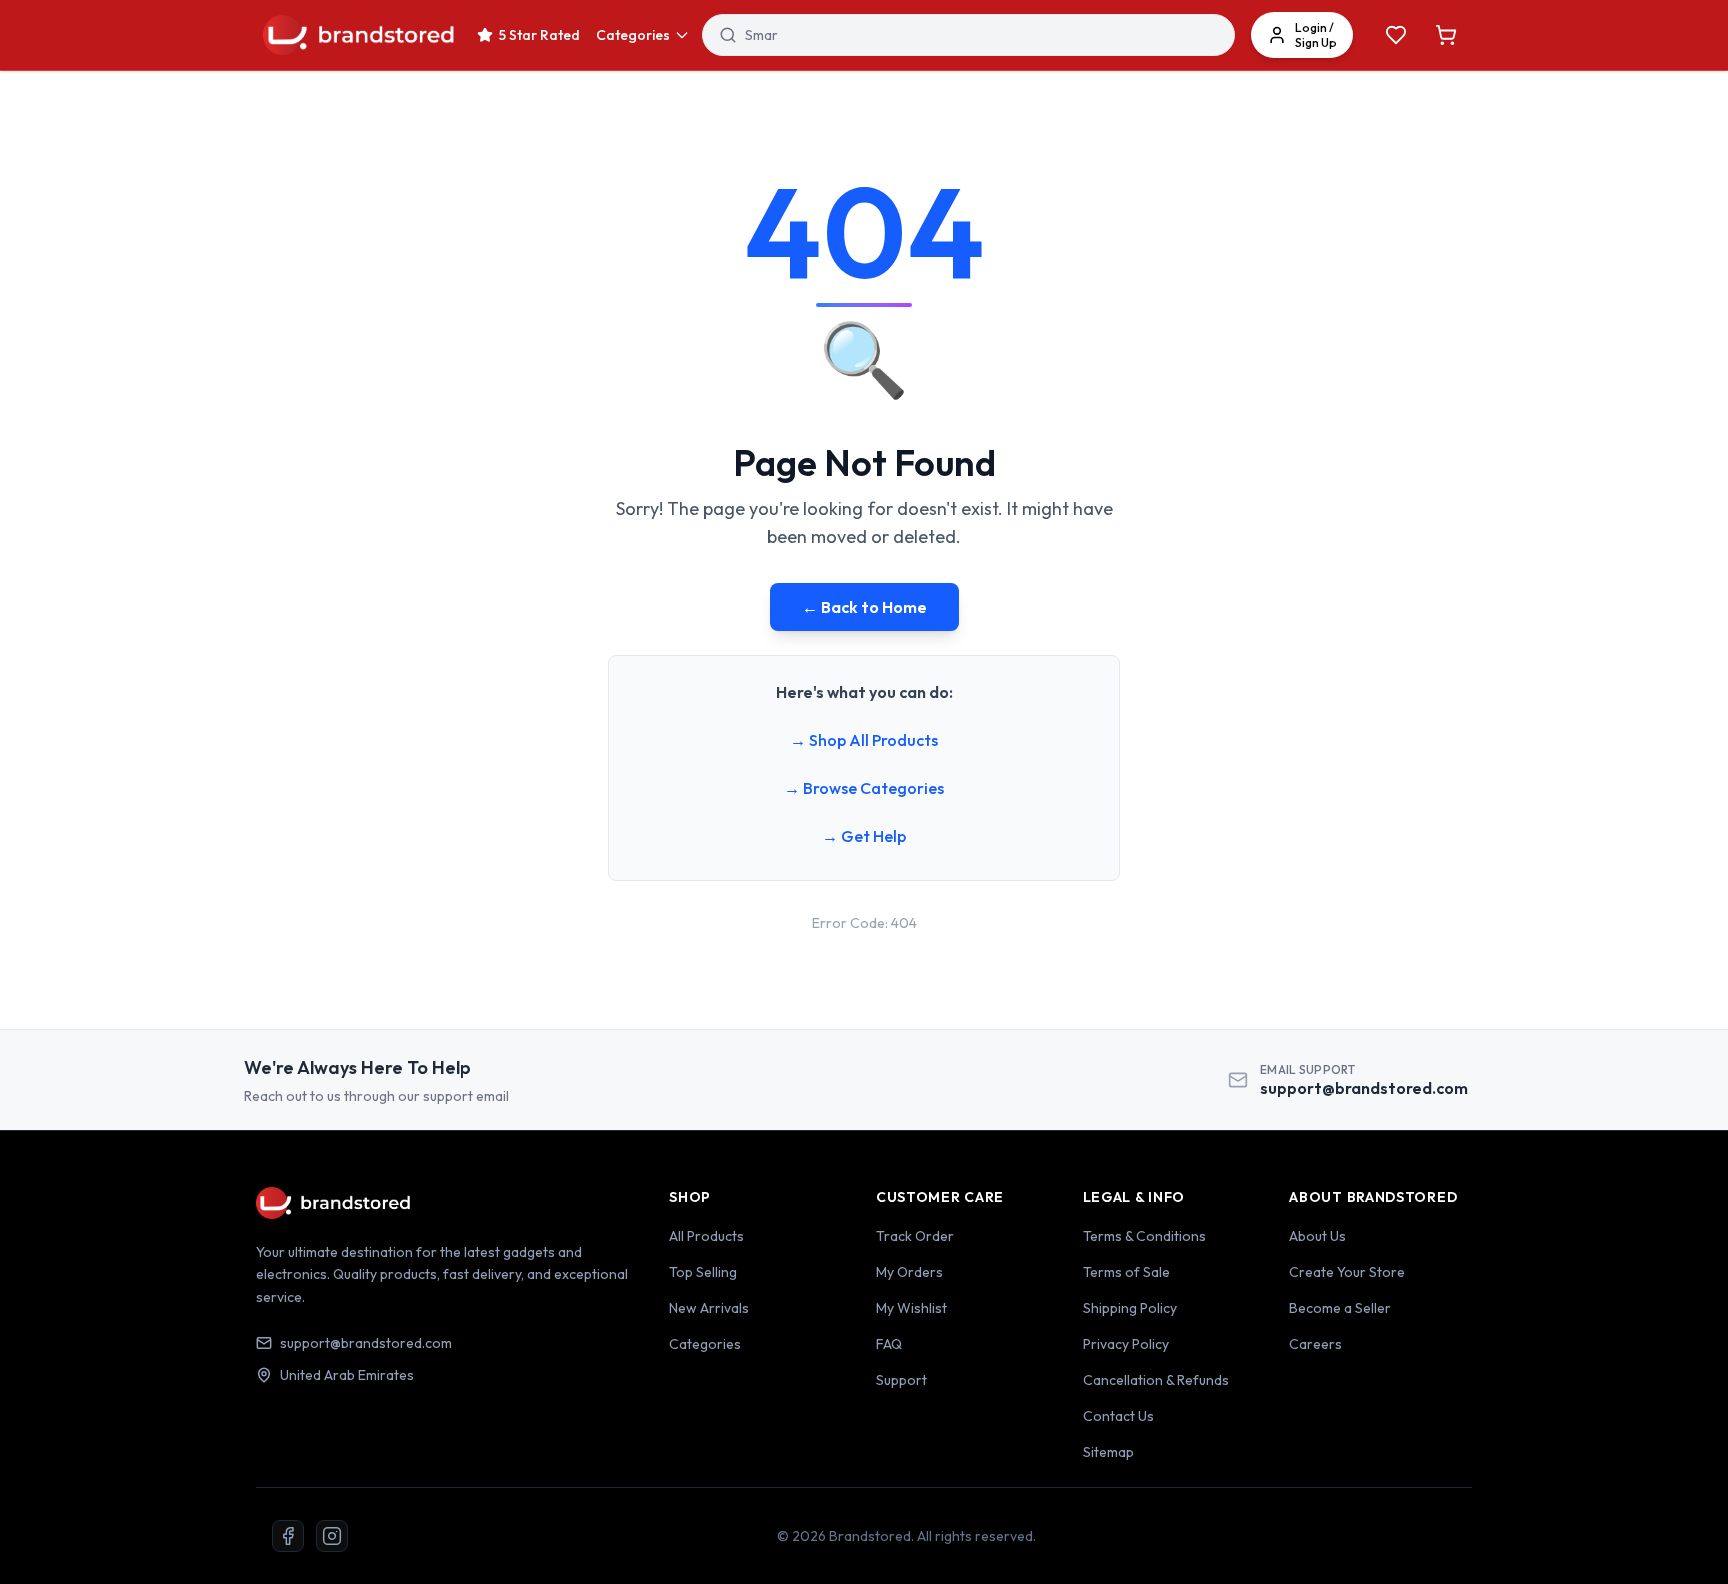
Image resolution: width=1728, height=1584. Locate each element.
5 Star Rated (539, 35)
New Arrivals (709, 1308)
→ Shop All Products (864, 740)
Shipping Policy (1130, 1308)
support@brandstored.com (1364, 1088)
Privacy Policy (1126, 1344)
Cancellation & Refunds (1156, 1380)
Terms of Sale (1126, 1272)
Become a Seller (1340, 1308)
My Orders (909, 1272)
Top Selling (703, 1272)
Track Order (915, 1236)
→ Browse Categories (864, 788)
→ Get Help (864, 836)
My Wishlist (911, 1308)
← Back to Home (864, 607)
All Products (706, 1236)
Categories (633, 35)
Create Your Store (1347, 1272)
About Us (1317, 1236)
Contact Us (1118, 1416)
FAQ (889, 1344)
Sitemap (1108, 1452)
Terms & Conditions (1144, 1236)
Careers (1315, 1344)
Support (901, 1380)
